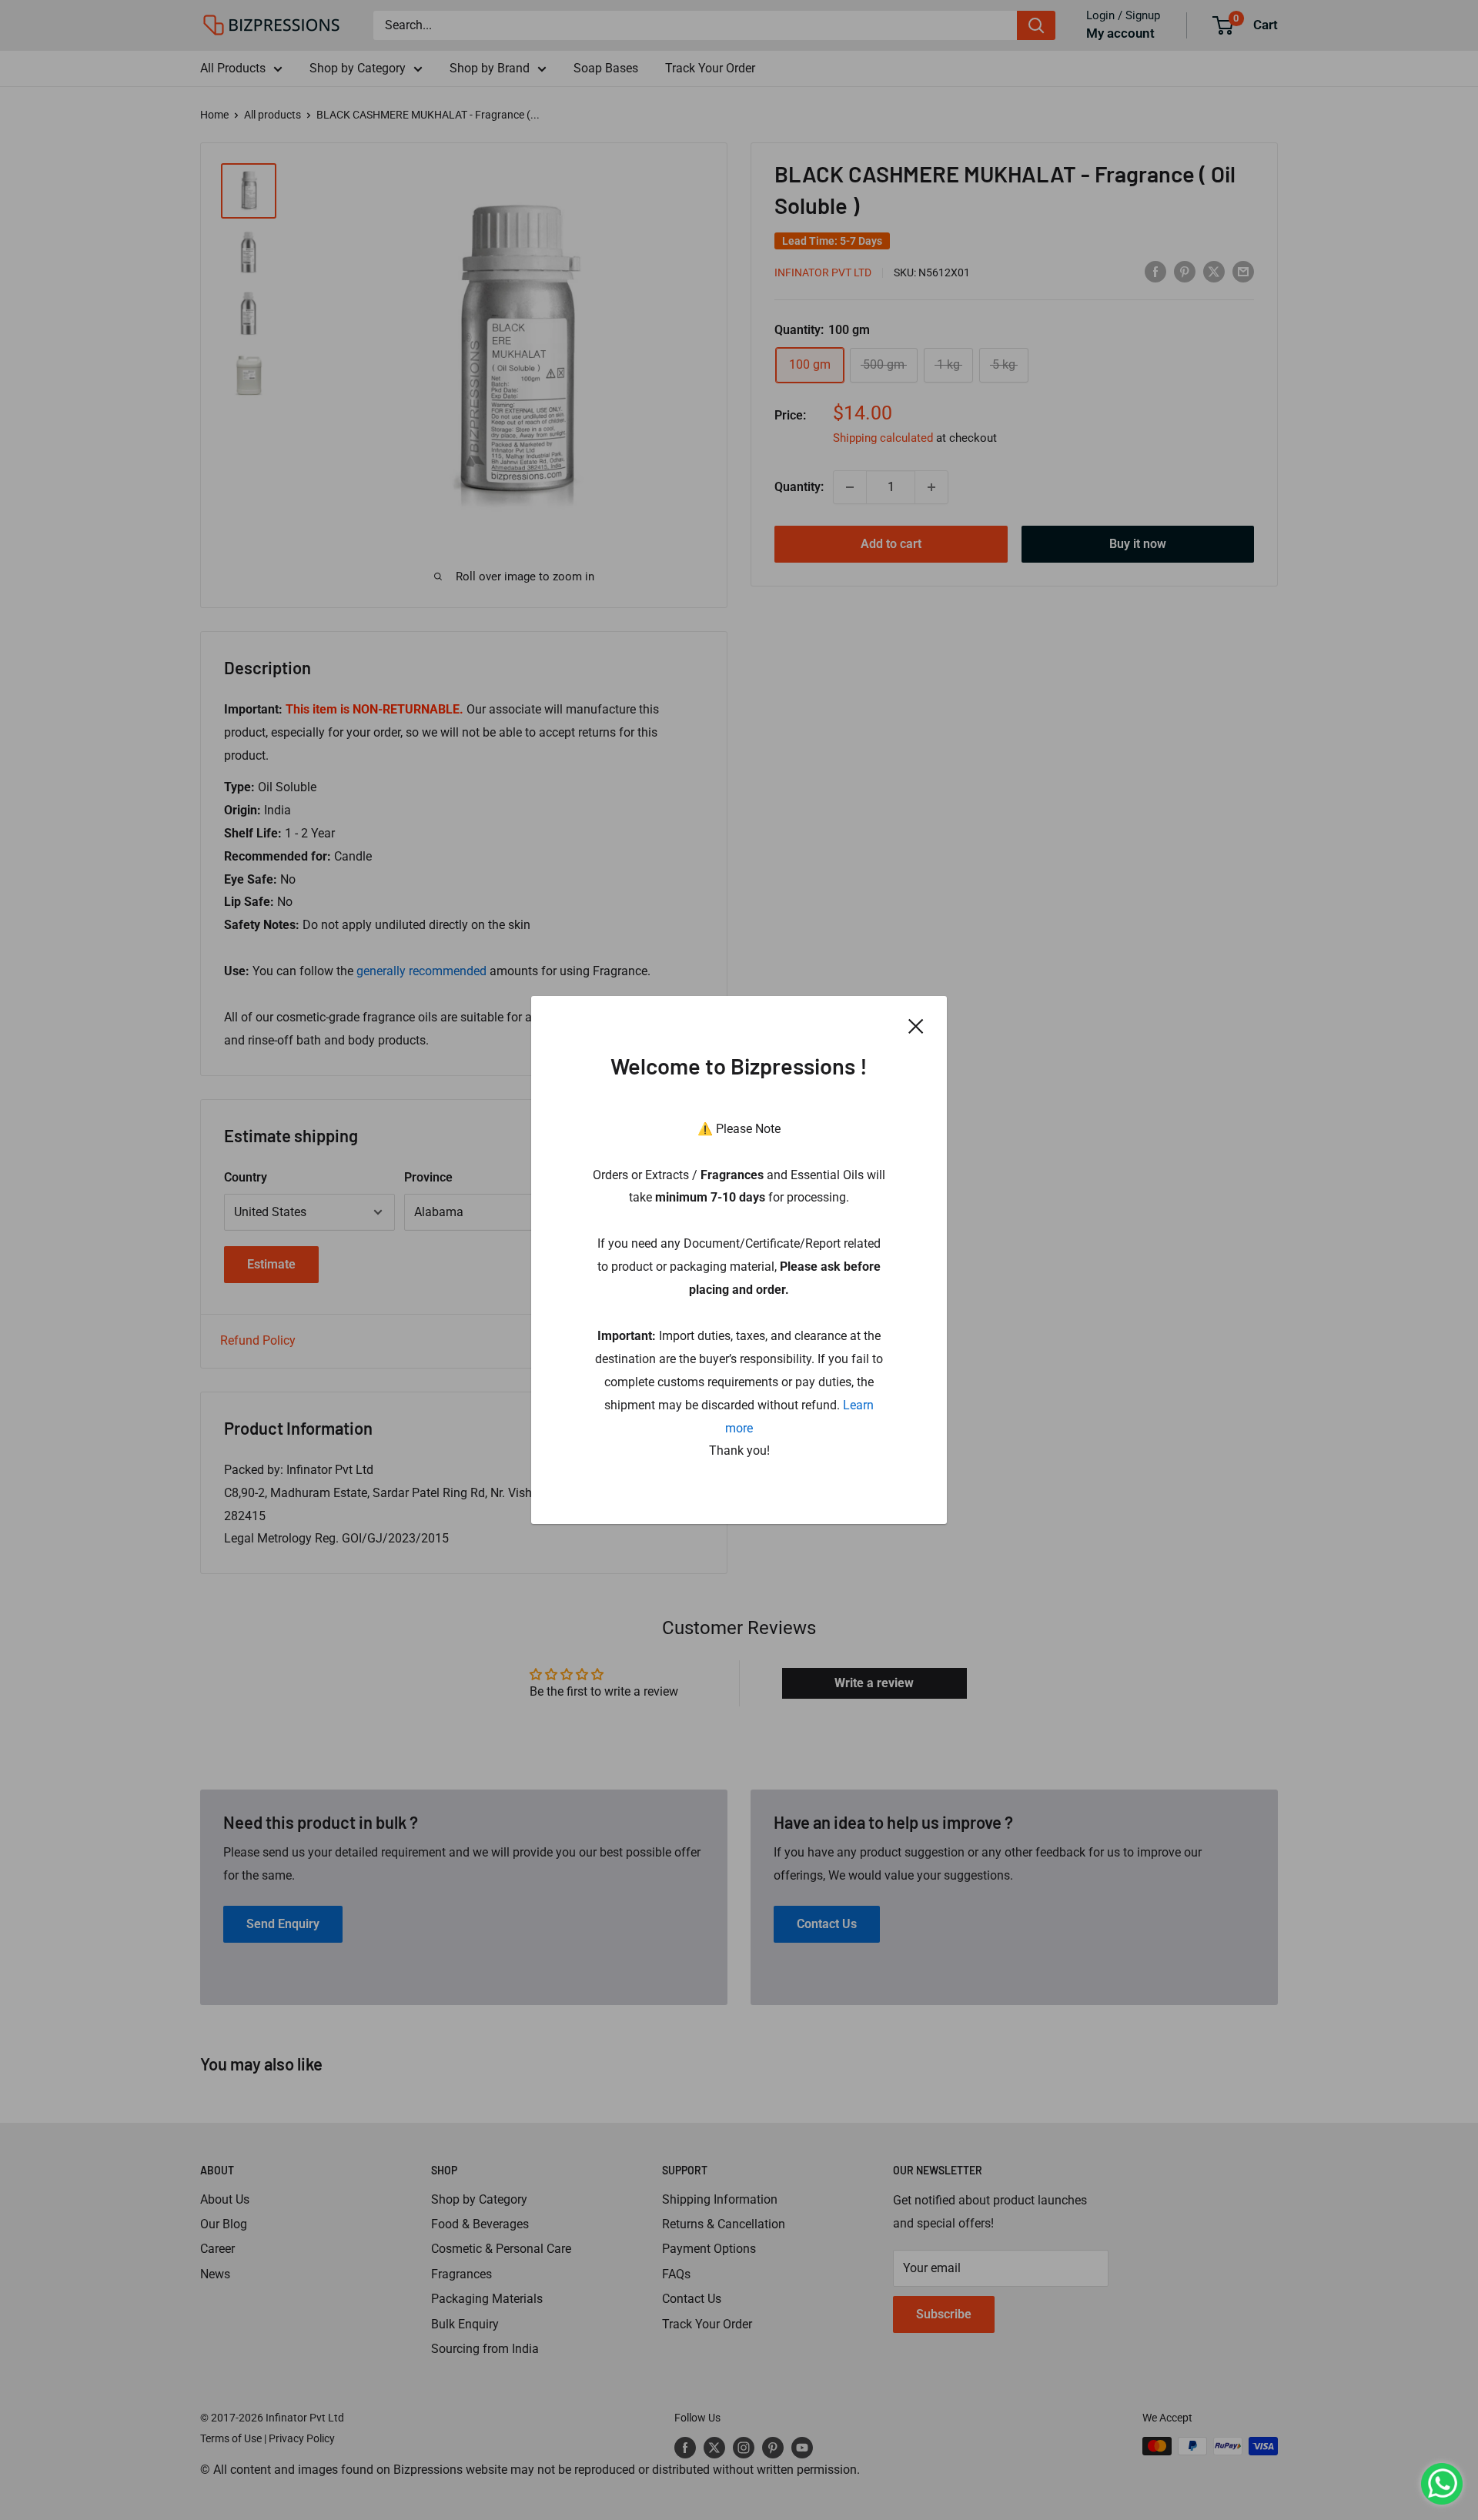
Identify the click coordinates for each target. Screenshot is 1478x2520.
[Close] (916, 1026)
